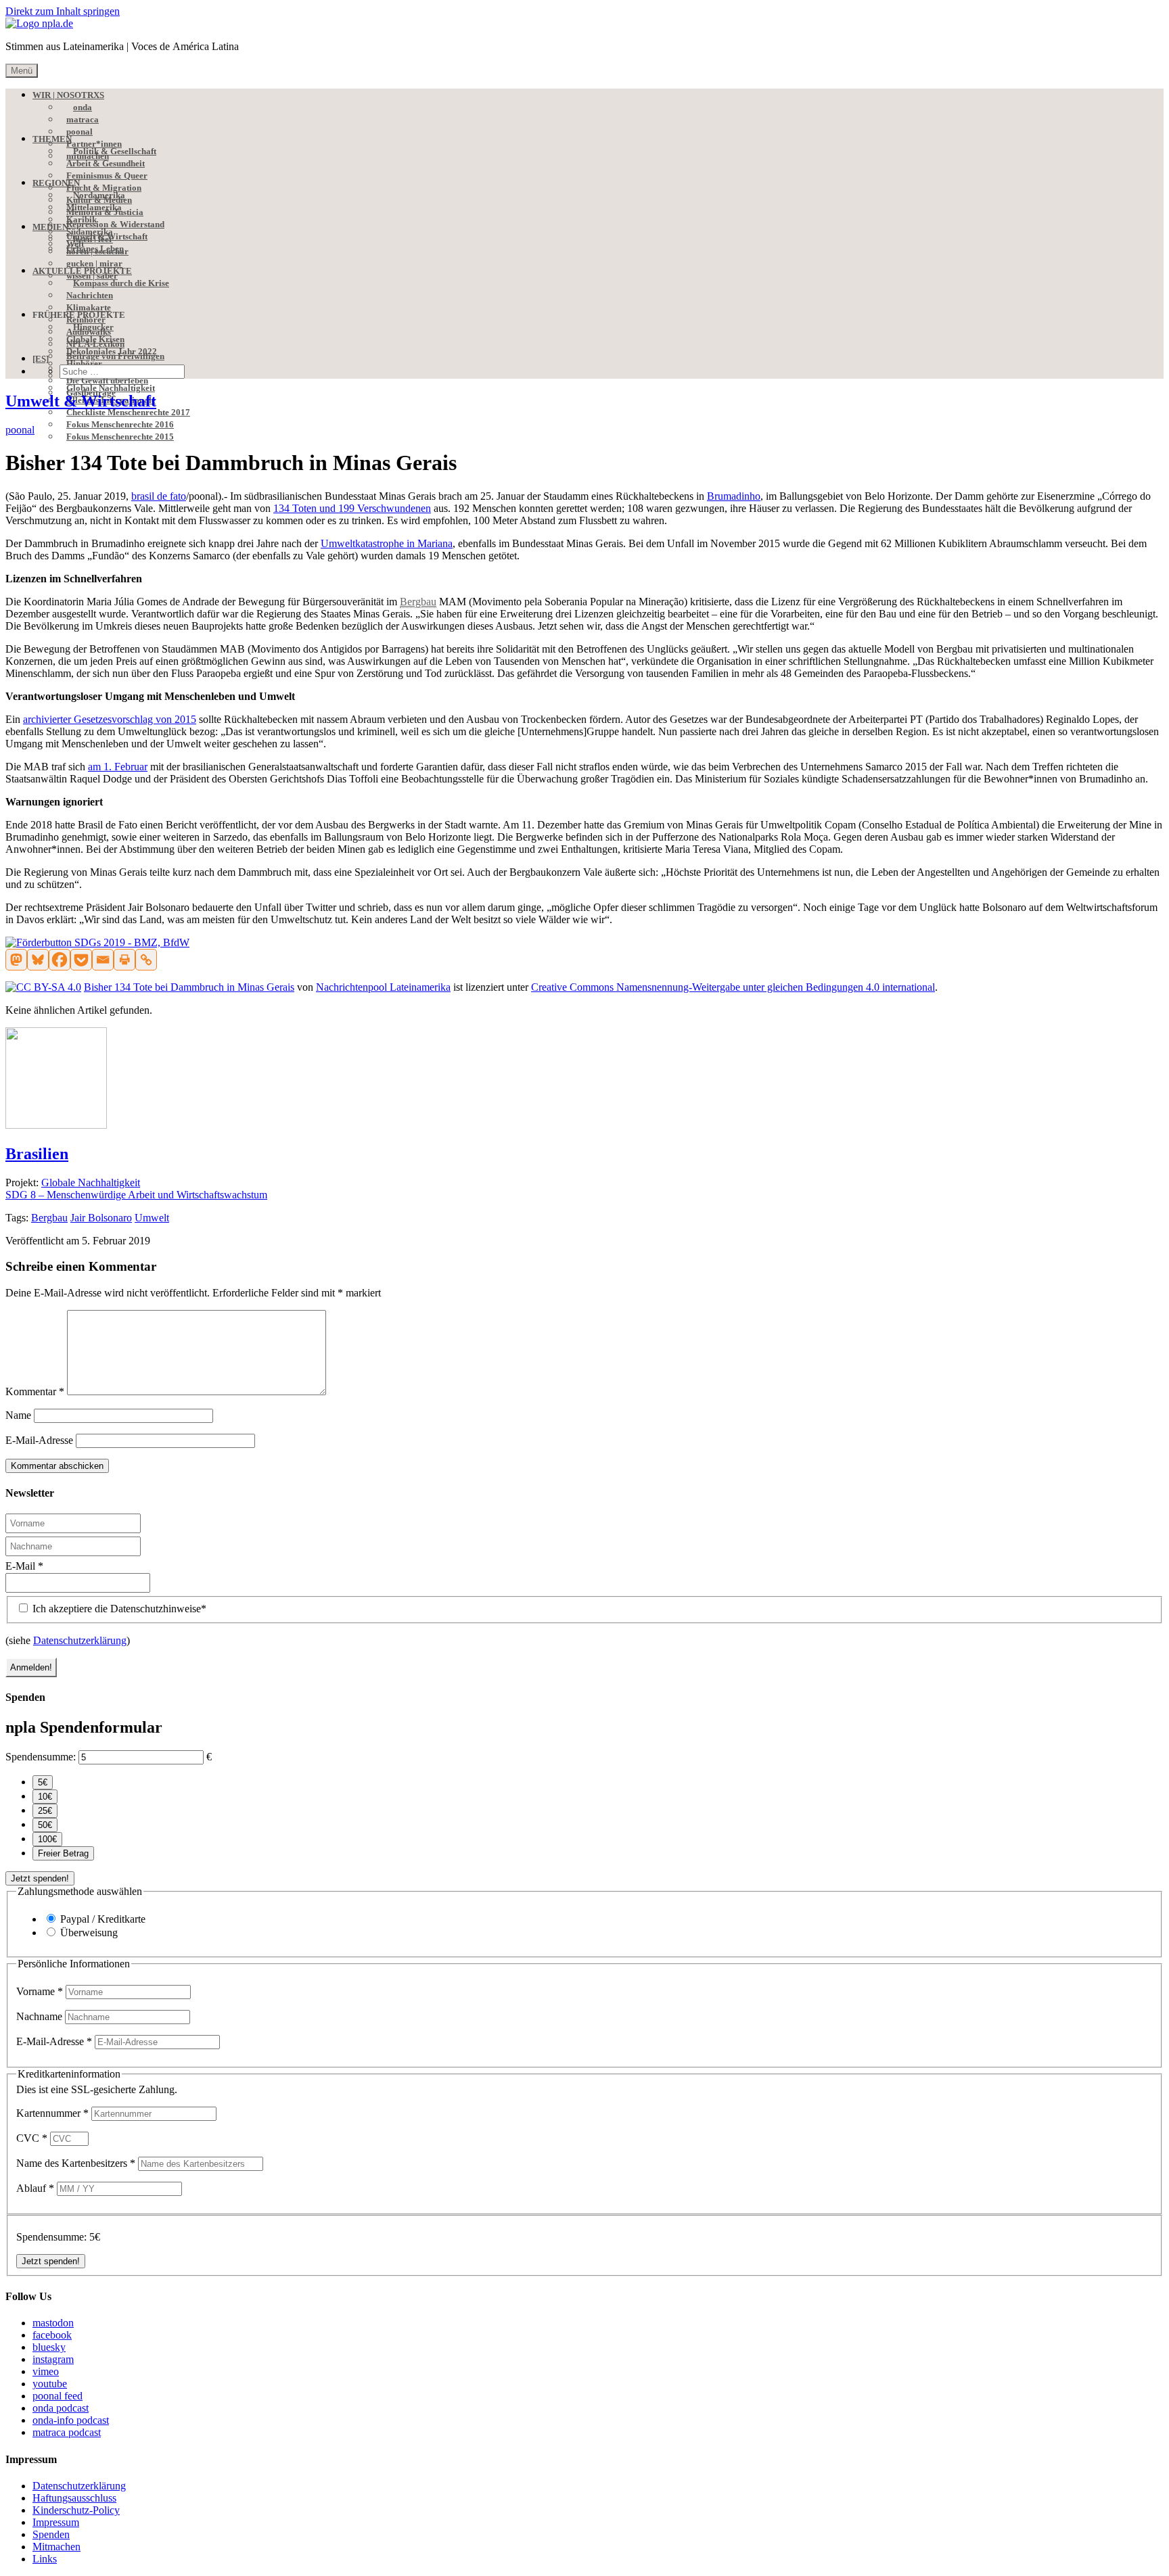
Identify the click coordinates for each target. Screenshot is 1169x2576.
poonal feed (58, 2396)
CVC (32, 2138)
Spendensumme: (41, 1757)
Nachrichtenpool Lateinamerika (383, 987)
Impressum (56, 2522)
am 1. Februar (118, 767)
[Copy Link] (146, 960)
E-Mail (24, 1566)
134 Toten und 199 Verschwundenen (352, 508)
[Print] (124, 960)
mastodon (53, 2323)
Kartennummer (52, 2113)
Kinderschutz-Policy (76, 2510)
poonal (20, 430)
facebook (52, 2335)
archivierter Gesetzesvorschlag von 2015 (110, 719)
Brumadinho (734, 496)
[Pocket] (81, 960)
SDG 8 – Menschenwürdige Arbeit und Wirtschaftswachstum (136, 1195)
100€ (47, 1839)
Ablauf (35, 2188)
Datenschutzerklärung (80, 1640)
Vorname (40, 1991)
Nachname (41, 2016)
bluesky (49, 2347)
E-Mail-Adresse (39, 1440)
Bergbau (49, 1218)
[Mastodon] (16, 960)
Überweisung (89, 1933)
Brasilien (37, 1154)
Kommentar (35, 1391)
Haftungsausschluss (74, 2498)
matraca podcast (67, 2432)
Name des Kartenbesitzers (76, 2163)
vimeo (46, 2371)
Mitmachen (56, 2547)
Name (18, 1415)
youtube (50, 2384)
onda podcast (61, 2408)
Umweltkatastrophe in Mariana (387, 543)
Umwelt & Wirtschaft (81, 401)
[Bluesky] (38, 960)
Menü (22, 71)
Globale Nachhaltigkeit (91, 1182)
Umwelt (152, 1218)
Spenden (51, 2534)
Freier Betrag (63, 1853)
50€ (45, 1825)
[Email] (103, 960)
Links (45, 2559)
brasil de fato (159, 496)
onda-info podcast (71, 2420)
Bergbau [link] (418, 602)
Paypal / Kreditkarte (103, 1919)
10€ (45, 1797)
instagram (53, 2359)
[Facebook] (60, 960)
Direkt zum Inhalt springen (63, 11)
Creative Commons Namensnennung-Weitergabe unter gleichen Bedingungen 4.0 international (733, 987)
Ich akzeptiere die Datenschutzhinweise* (118, 1609)
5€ (43, 1782)
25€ (45, 1811)
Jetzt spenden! (40, 1878)
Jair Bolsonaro (101, 1218)
